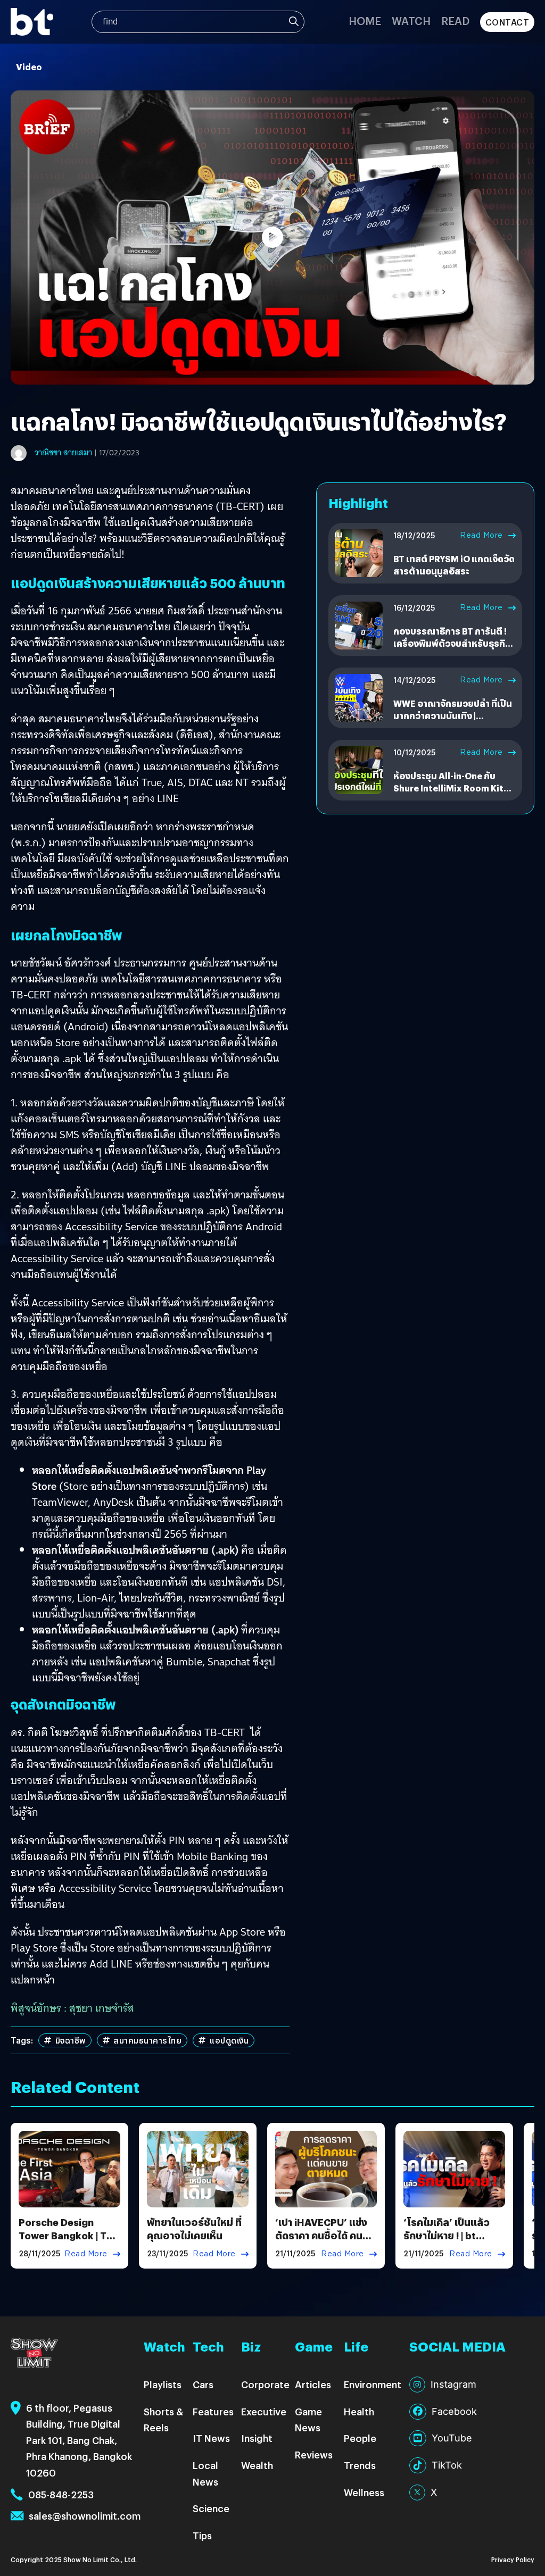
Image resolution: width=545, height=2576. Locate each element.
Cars (203, 2384)
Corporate (265, 2384)
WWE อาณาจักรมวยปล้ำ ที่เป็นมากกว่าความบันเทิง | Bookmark (453, 715)
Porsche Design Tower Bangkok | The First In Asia (68, 2235)
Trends (360, 2465)
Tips (202, 2535)
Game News (308, 2420)
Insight (257, 2438)
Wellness (364, 2492)
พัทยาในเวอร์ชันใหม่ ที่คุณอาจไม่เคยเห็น (194, 2229)
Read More (481, 535)
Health (359, 2411)
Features (213, 2411)
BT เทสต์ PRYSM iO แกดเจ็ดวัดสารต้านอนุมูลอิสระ (454, 565)
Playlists (163, 2384)
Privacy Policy (513, 2559)
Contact (507, 22)
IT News (211, 2438)
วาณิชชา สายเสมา (63, 453)
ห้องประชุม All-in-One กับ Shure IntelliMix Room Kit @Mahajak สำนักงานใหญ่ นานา (448, 794)
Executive (264, 2411)
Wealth (257, 2465)
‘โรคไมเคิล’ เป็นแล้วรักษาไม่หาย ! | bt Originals (447, 2235)
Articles (313, 2384)
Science (211, 2508)
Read (455, 20)
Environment (373, 2384)
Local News (205, 2473)
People (360, 2438)
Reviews (314, 2454)
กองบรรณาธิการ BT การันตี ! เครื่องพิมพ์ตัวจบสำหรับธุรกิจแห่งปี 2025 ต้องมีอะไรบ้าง (452, 643)
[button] (272, 237)
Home (365, 20)
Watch (411, 20)
